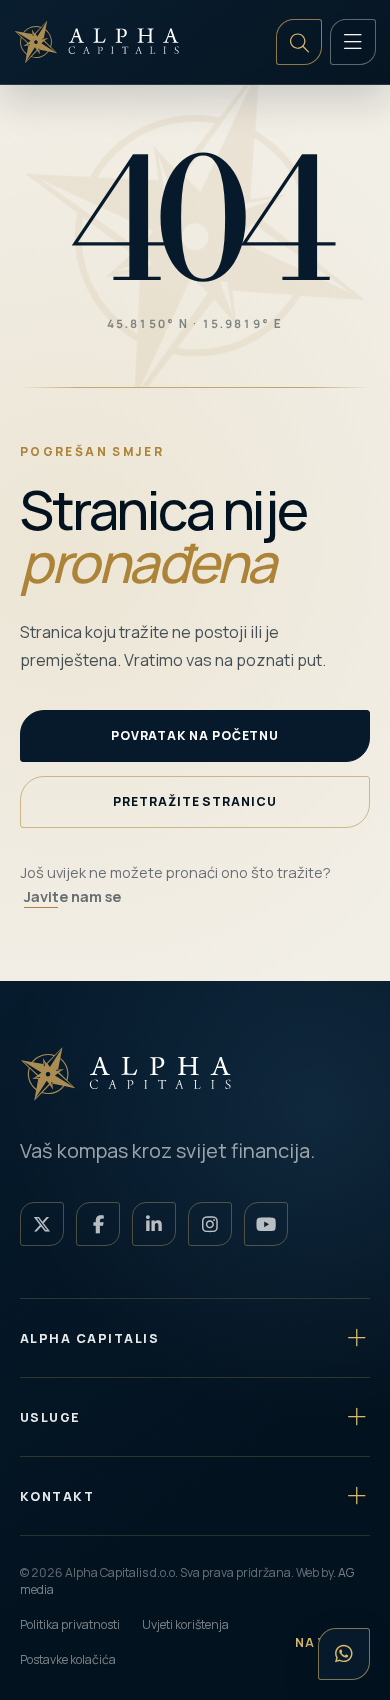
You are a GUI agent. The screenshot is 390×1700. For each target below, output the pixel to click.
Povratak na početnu (195, 735)
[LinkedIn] (154, 1224)
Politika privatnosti (70, 1624)
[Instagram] (210, 1224)
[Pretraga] (299, 42)
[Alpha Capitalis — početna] (100, 42)
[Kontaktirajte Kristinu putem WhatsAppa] (344, 1654)
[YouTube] (266, 1224)
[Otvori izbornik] (353, 42)
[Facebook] (98, 1224)
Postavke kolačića (68, 1659)
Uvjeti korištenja (185, 1624)
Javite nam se (72, 896)
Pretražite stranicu (194, 801)
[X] (42, 1224)
